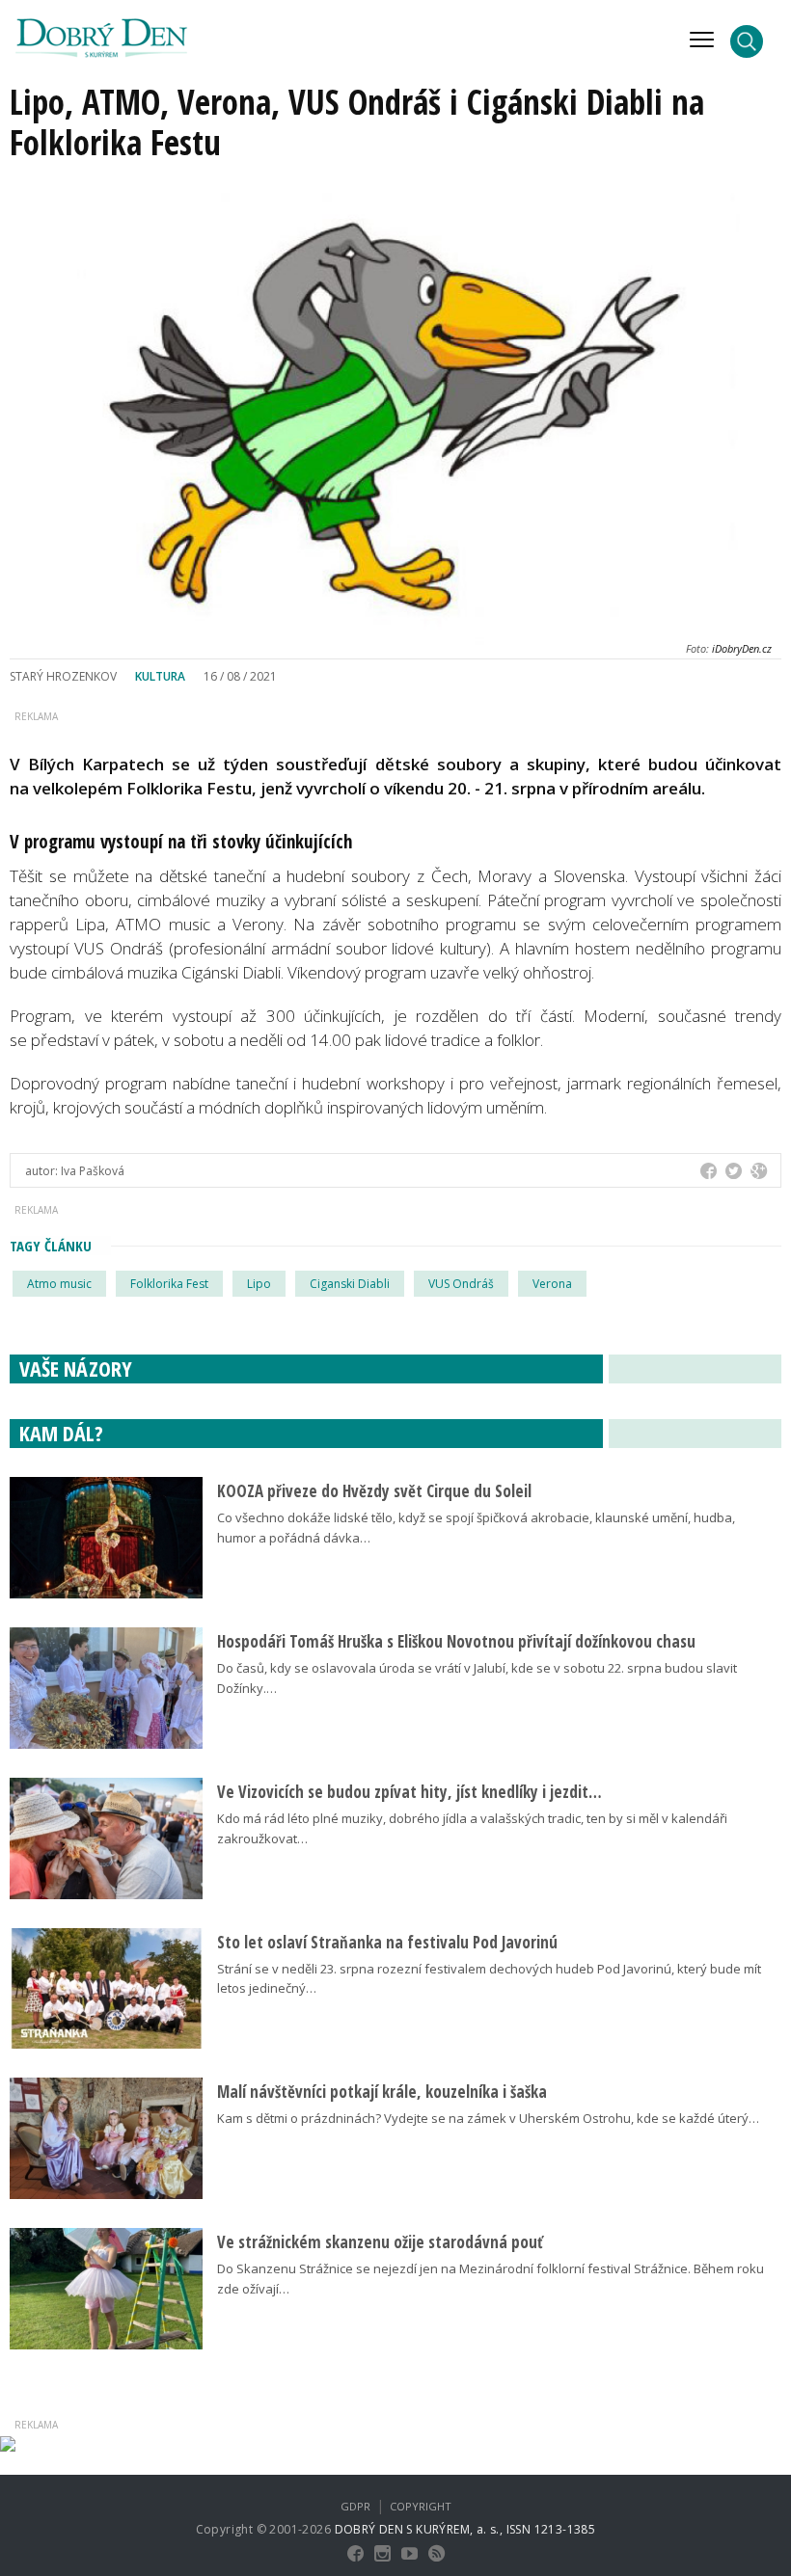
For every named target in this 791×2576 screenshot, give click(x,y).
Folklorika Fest (169, 1284)
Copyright (421, 2506)
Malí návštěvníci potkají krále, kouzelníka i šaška (382, 2092)
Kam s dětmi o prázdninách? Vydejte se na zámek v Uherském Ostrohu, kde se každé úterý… (488, 2118)
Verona (552, 1284)
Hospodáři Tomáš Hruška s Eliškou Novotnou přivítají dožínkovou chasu (456, 1641)
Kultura (160, 676)
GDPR (355, 2506)
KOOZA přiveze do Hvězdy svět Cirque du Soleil (374, 1491)
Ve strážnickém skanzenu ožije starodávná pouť (380, 2242)
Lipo (259, 1284)
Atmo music (59, 1284)
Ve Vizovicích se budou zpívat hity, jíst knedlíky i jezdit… (409, 1792)
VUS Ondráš (461, 1284)
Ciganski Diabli (350, 1284)
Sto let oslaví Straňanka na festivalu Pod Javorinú (387, 1942)
